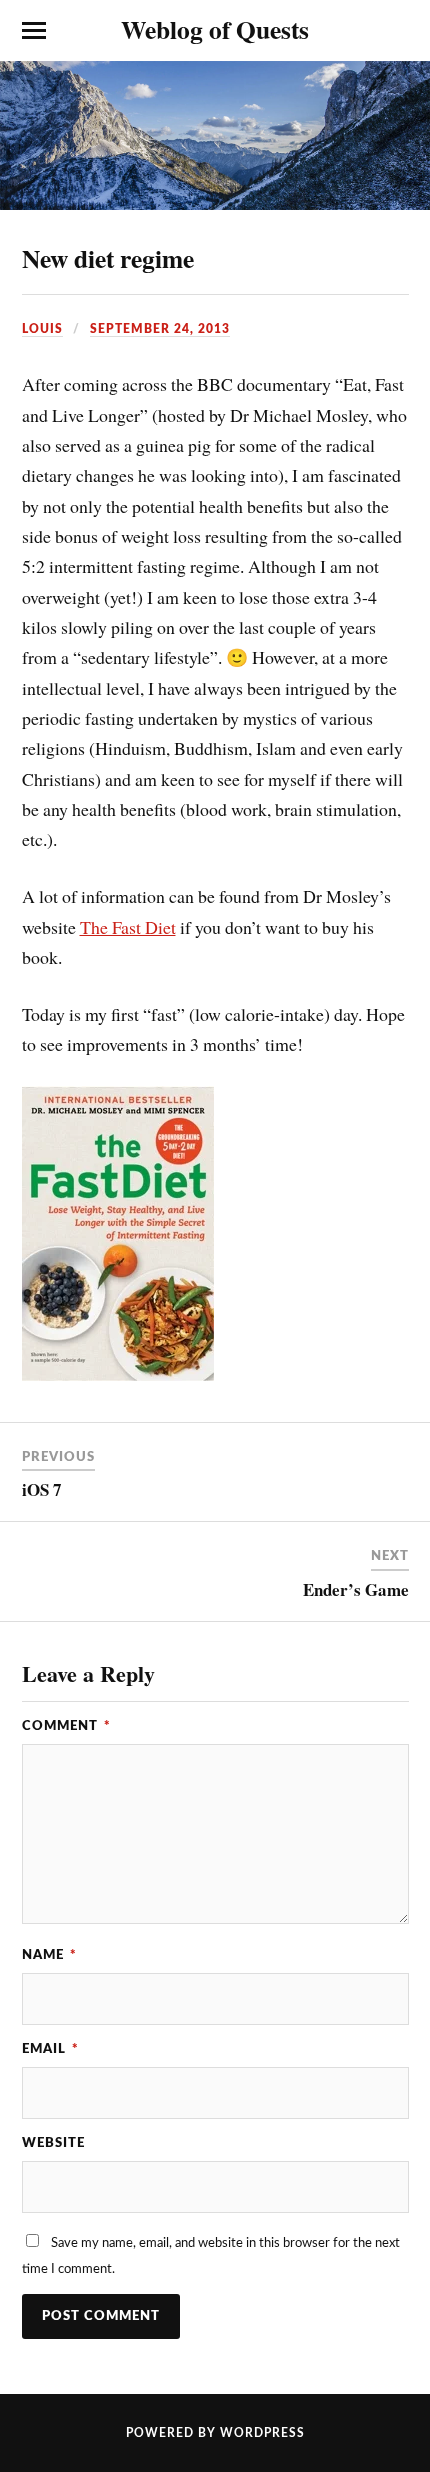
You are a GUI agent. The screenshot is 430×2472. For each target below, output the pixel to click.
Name (49, 1955)
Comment (66, 1726)
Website (53, 2143)
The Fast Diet (128, 927)
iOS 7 (42, 1489)
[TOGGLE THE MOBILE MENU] (34, 31)
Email (50, 2049)
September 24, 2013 (160, 329)
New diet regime (108, 258)
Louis (42, 329)
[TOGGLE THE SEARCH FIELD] (397, 31)
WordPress (262, 2433)
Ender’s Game (356, 1589)
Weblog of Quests (215, 29)
